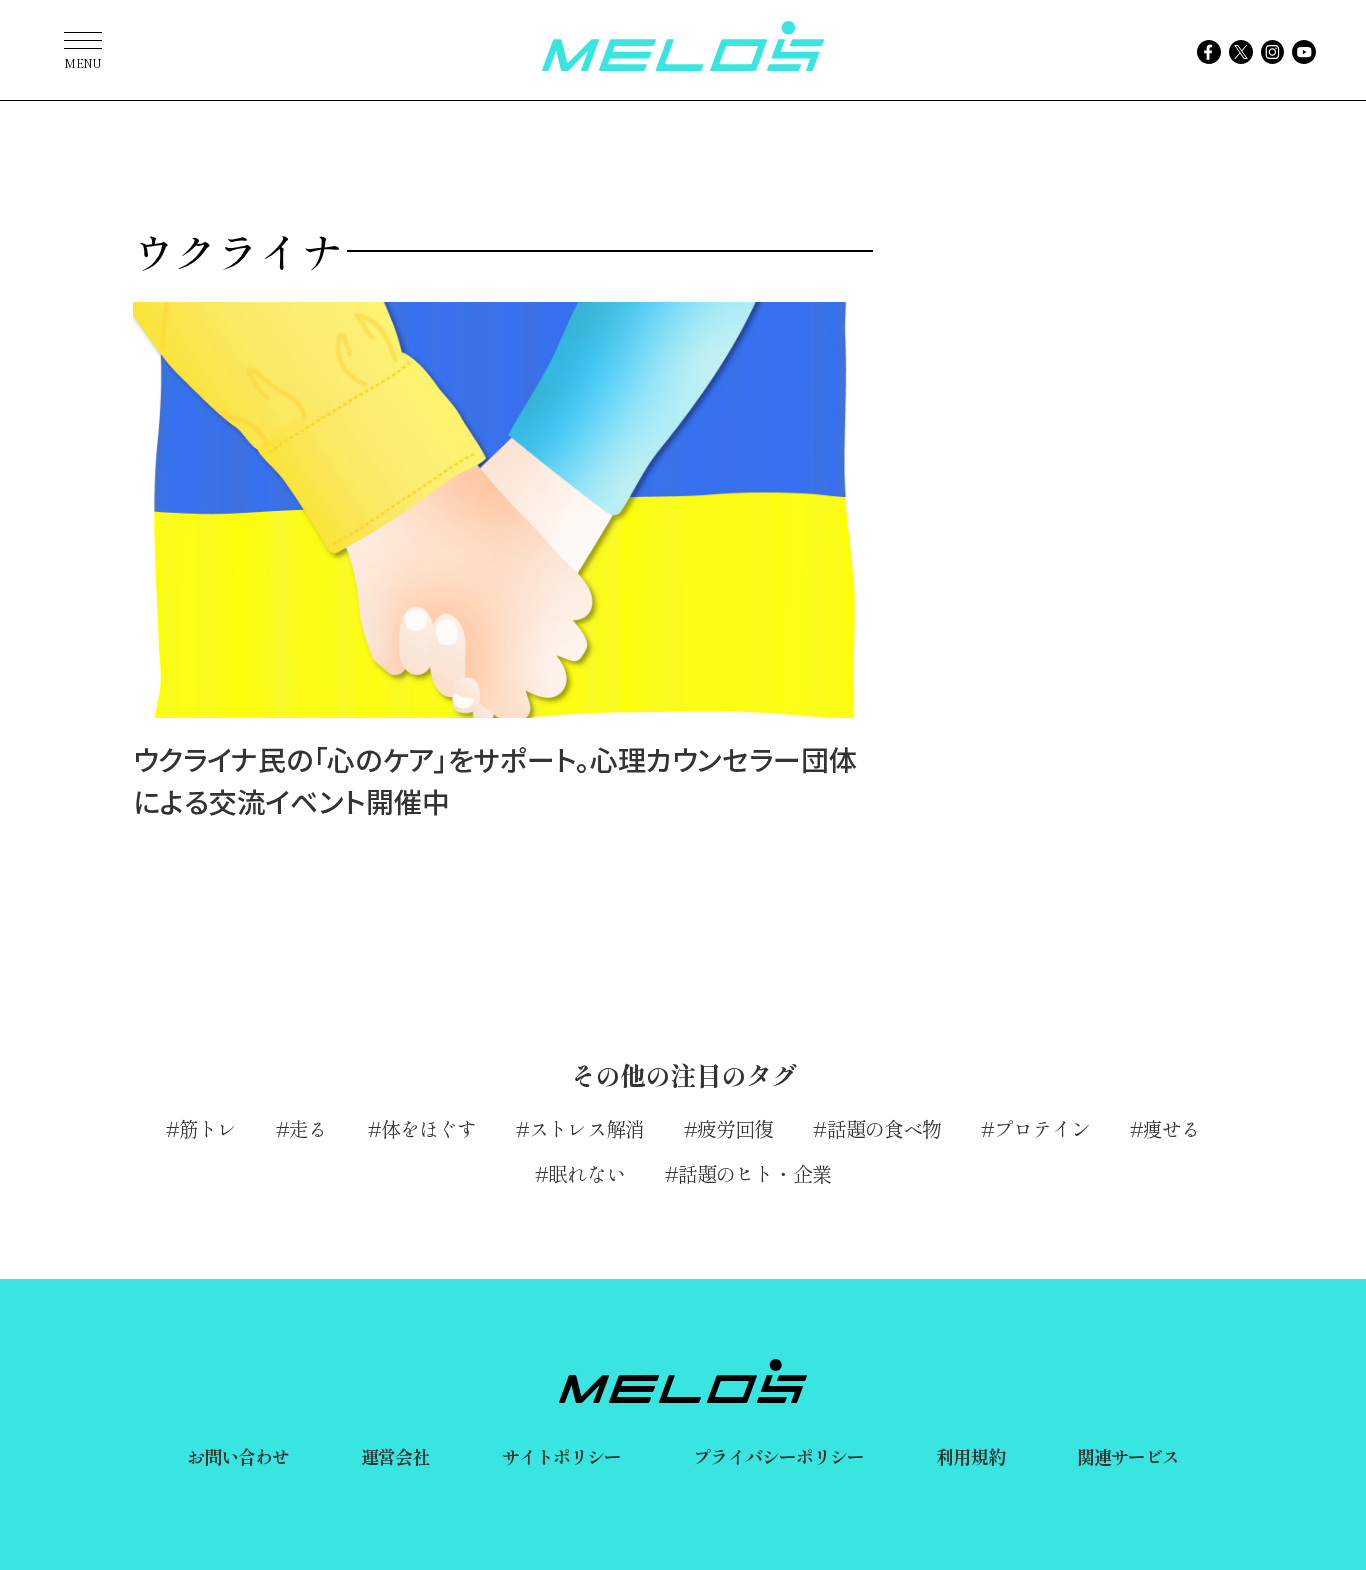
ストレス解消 (586, 1128)
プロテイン (1042, 1128)
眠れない (586, 1173)
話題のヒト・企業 (754, 1173)
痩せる (1171, 1128)
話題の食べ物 (884, 1128)
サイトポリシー (562, 1456)
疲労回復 (735, 1128)
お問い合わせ (238, 1456)
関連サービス (1128, 1456)
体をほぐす (429, 1128)
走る (308, 1128)
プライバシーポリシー (778, 1456)
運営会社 (395, 1456)
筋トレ (207, 1128)
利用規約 (970, 1456)
